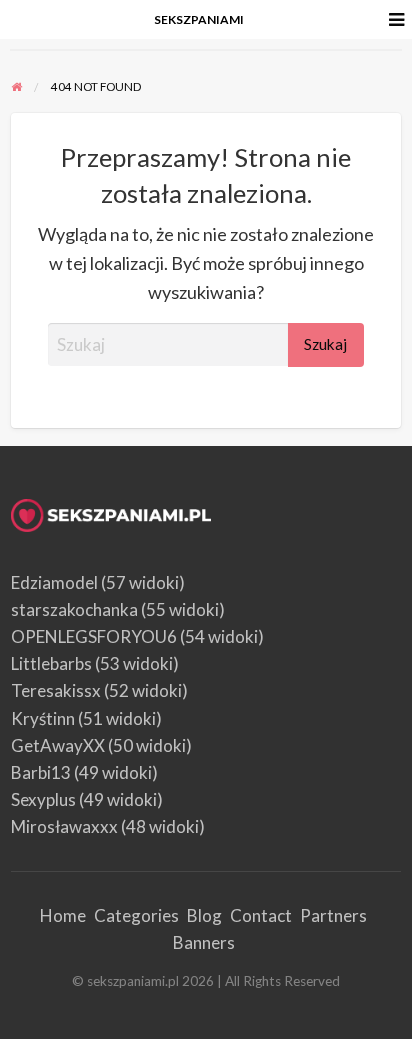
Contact (261, 915)
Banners (204, 942)
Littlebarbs (51, 663)
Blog (204, 915)
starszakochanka (74, 609)
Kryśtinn (43, 718)
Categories (136, 915)
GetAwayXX (58, 745)
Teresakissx (56, 690)
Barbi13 (41, 772)
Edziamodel (54, 582)
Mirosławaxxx (64, 826)
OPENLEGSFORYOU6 (94, 636)
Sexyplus (43, 799)
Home (63, 915)
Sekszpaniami (199, 19)
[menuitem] (199, 20)
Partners (333, 915)
